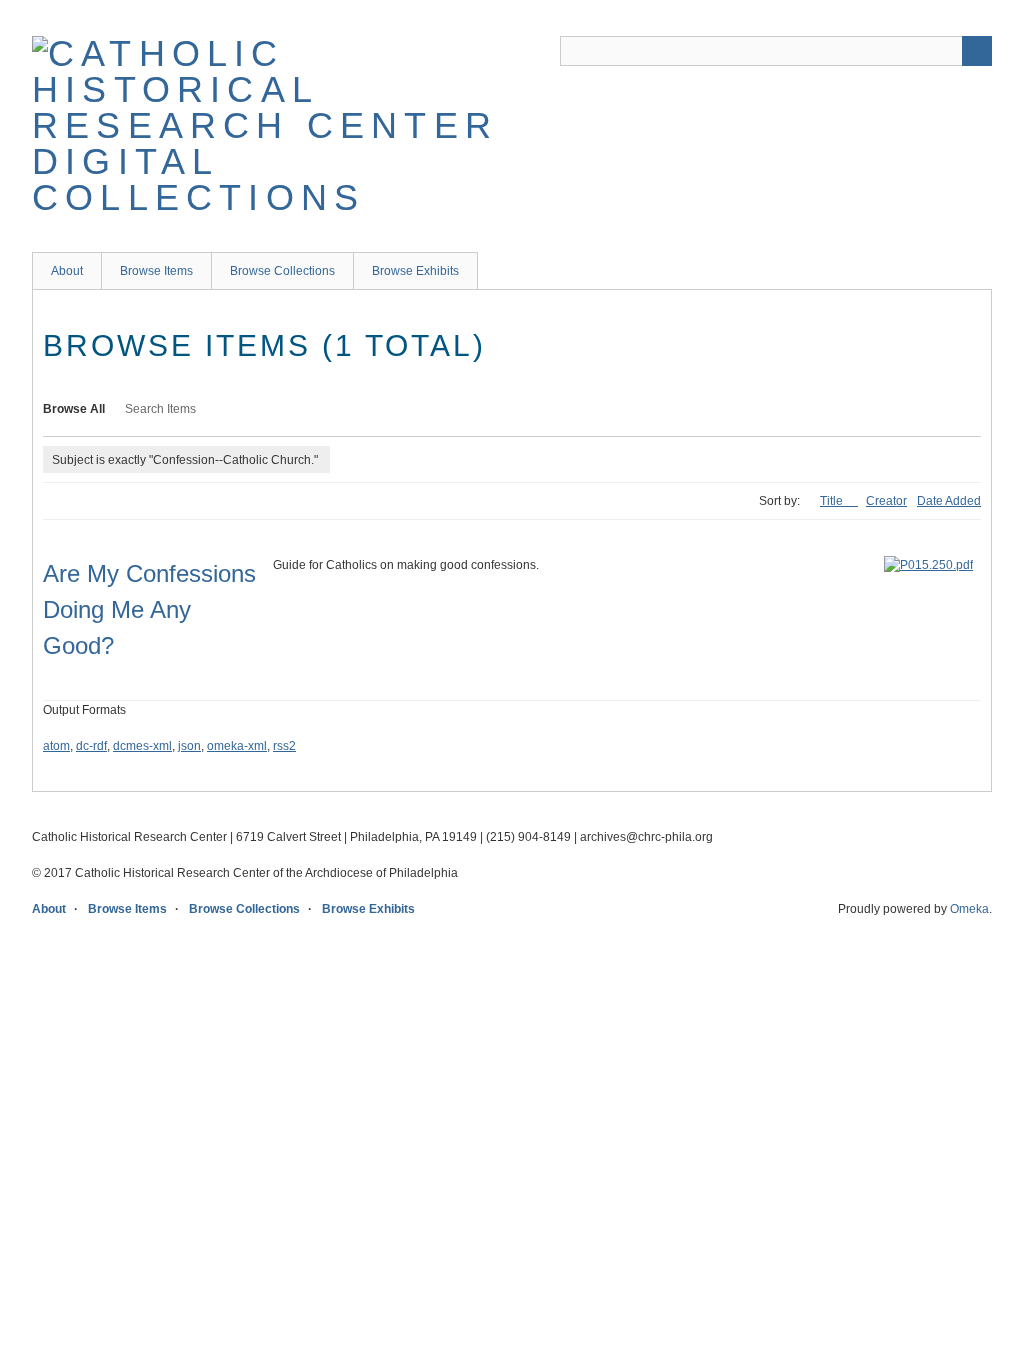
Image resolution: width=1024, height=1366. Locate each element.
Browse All (74, 409)
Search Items (160, 409)
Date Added (949, 501)
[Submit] (977, 51)
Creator (886, 501)
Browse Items (156, 271)
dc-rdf (91, 746)
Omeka (969, 909)
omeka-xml (237, 746)
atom (56, 746)
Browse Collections (282, 271)
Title (833, 501)
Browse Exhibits (415, 271)
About (67, 271)
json (189, 746)
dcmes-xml (142, 746)
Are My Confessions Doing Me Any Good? (149, 609)
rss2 (284, 746)
